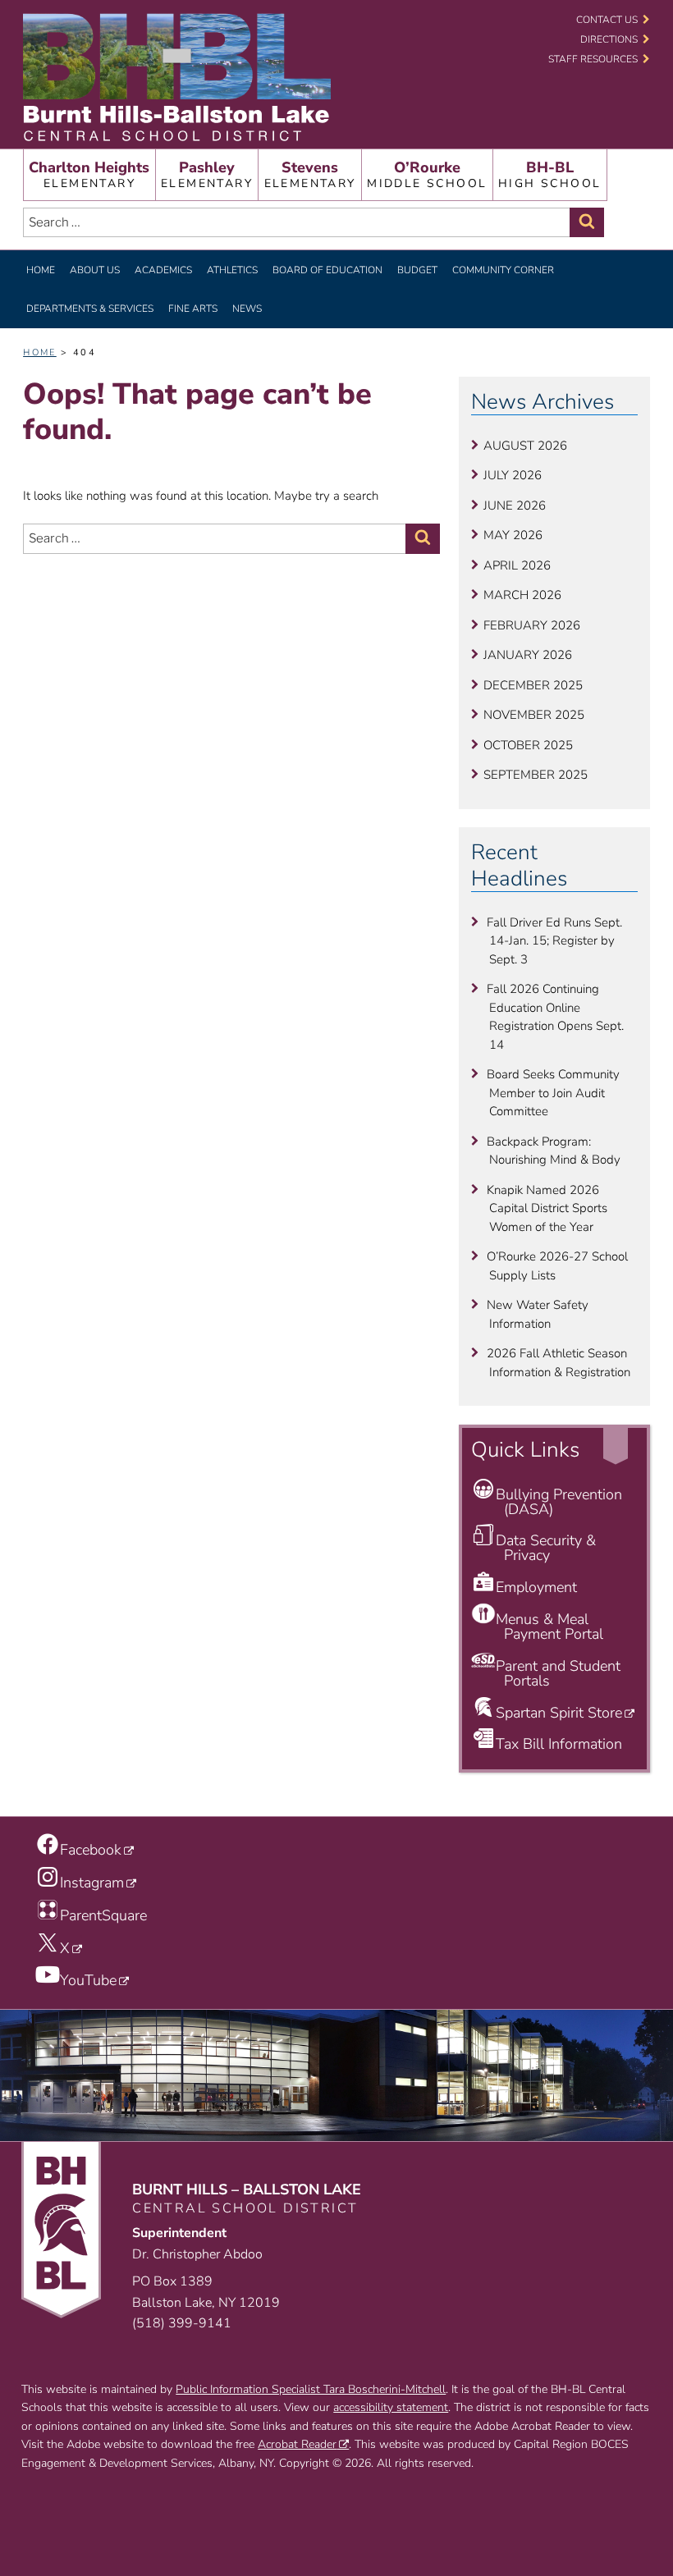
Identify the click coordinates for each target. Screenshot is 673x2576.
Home (41, 270)
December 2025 (533, 685)
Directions (609, 39)
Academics (163, 270)
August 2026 (525, 446)
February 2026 (532, 625)
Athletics (232, 270)
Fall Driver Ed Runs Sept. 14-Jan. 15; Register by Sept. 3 (554, 941)
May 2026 (513, 535)
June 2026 (515, 506)
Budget (417, 270)
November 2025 (534, 715)
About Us (95, 270)
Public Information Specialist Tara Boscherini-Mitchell (311, 2389)
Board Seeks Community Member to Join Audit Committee (553, 1093)
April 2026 (517, 565)
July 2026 (513, 475)
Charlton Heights (89, 174)
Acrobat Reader (297, 2444)
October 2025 (528, 745)
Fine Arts (193, 309)
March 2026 (522, 595)
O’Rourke (427, 174)
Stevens (310, 174)
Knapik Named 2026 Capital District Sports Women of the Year (547, 1208)
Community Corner (503, 270)
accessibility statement (391, 2407)
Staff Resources (593, 59)
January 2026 (528, 655)
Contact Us (607, 20)
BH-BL (549, 174)
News (247, 309)
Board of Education (327, 270)
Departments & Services (90, 309)
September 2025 (536, 775)
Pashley (207, 174)
